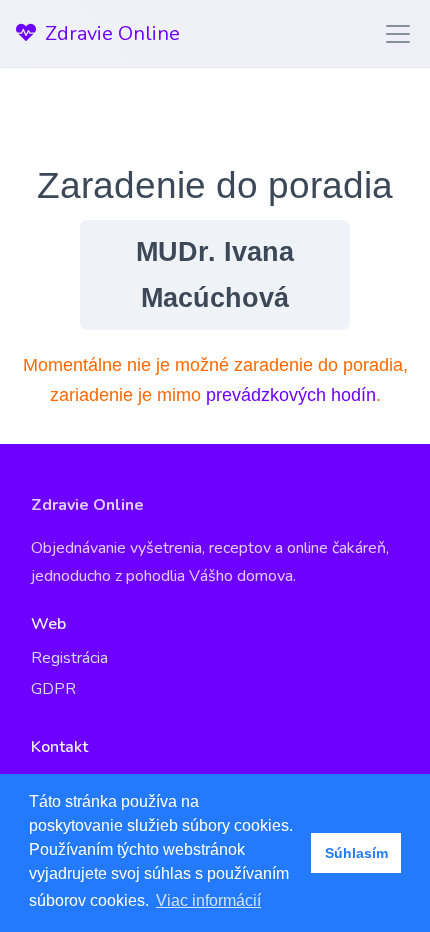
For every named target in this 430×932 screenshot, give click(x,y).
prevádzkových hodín (291, 395)
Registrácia (69, 658)
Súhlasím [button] (356, 853)
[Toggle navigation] (392, 34)
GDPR (53, 689)
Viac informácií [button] (208, 900)
